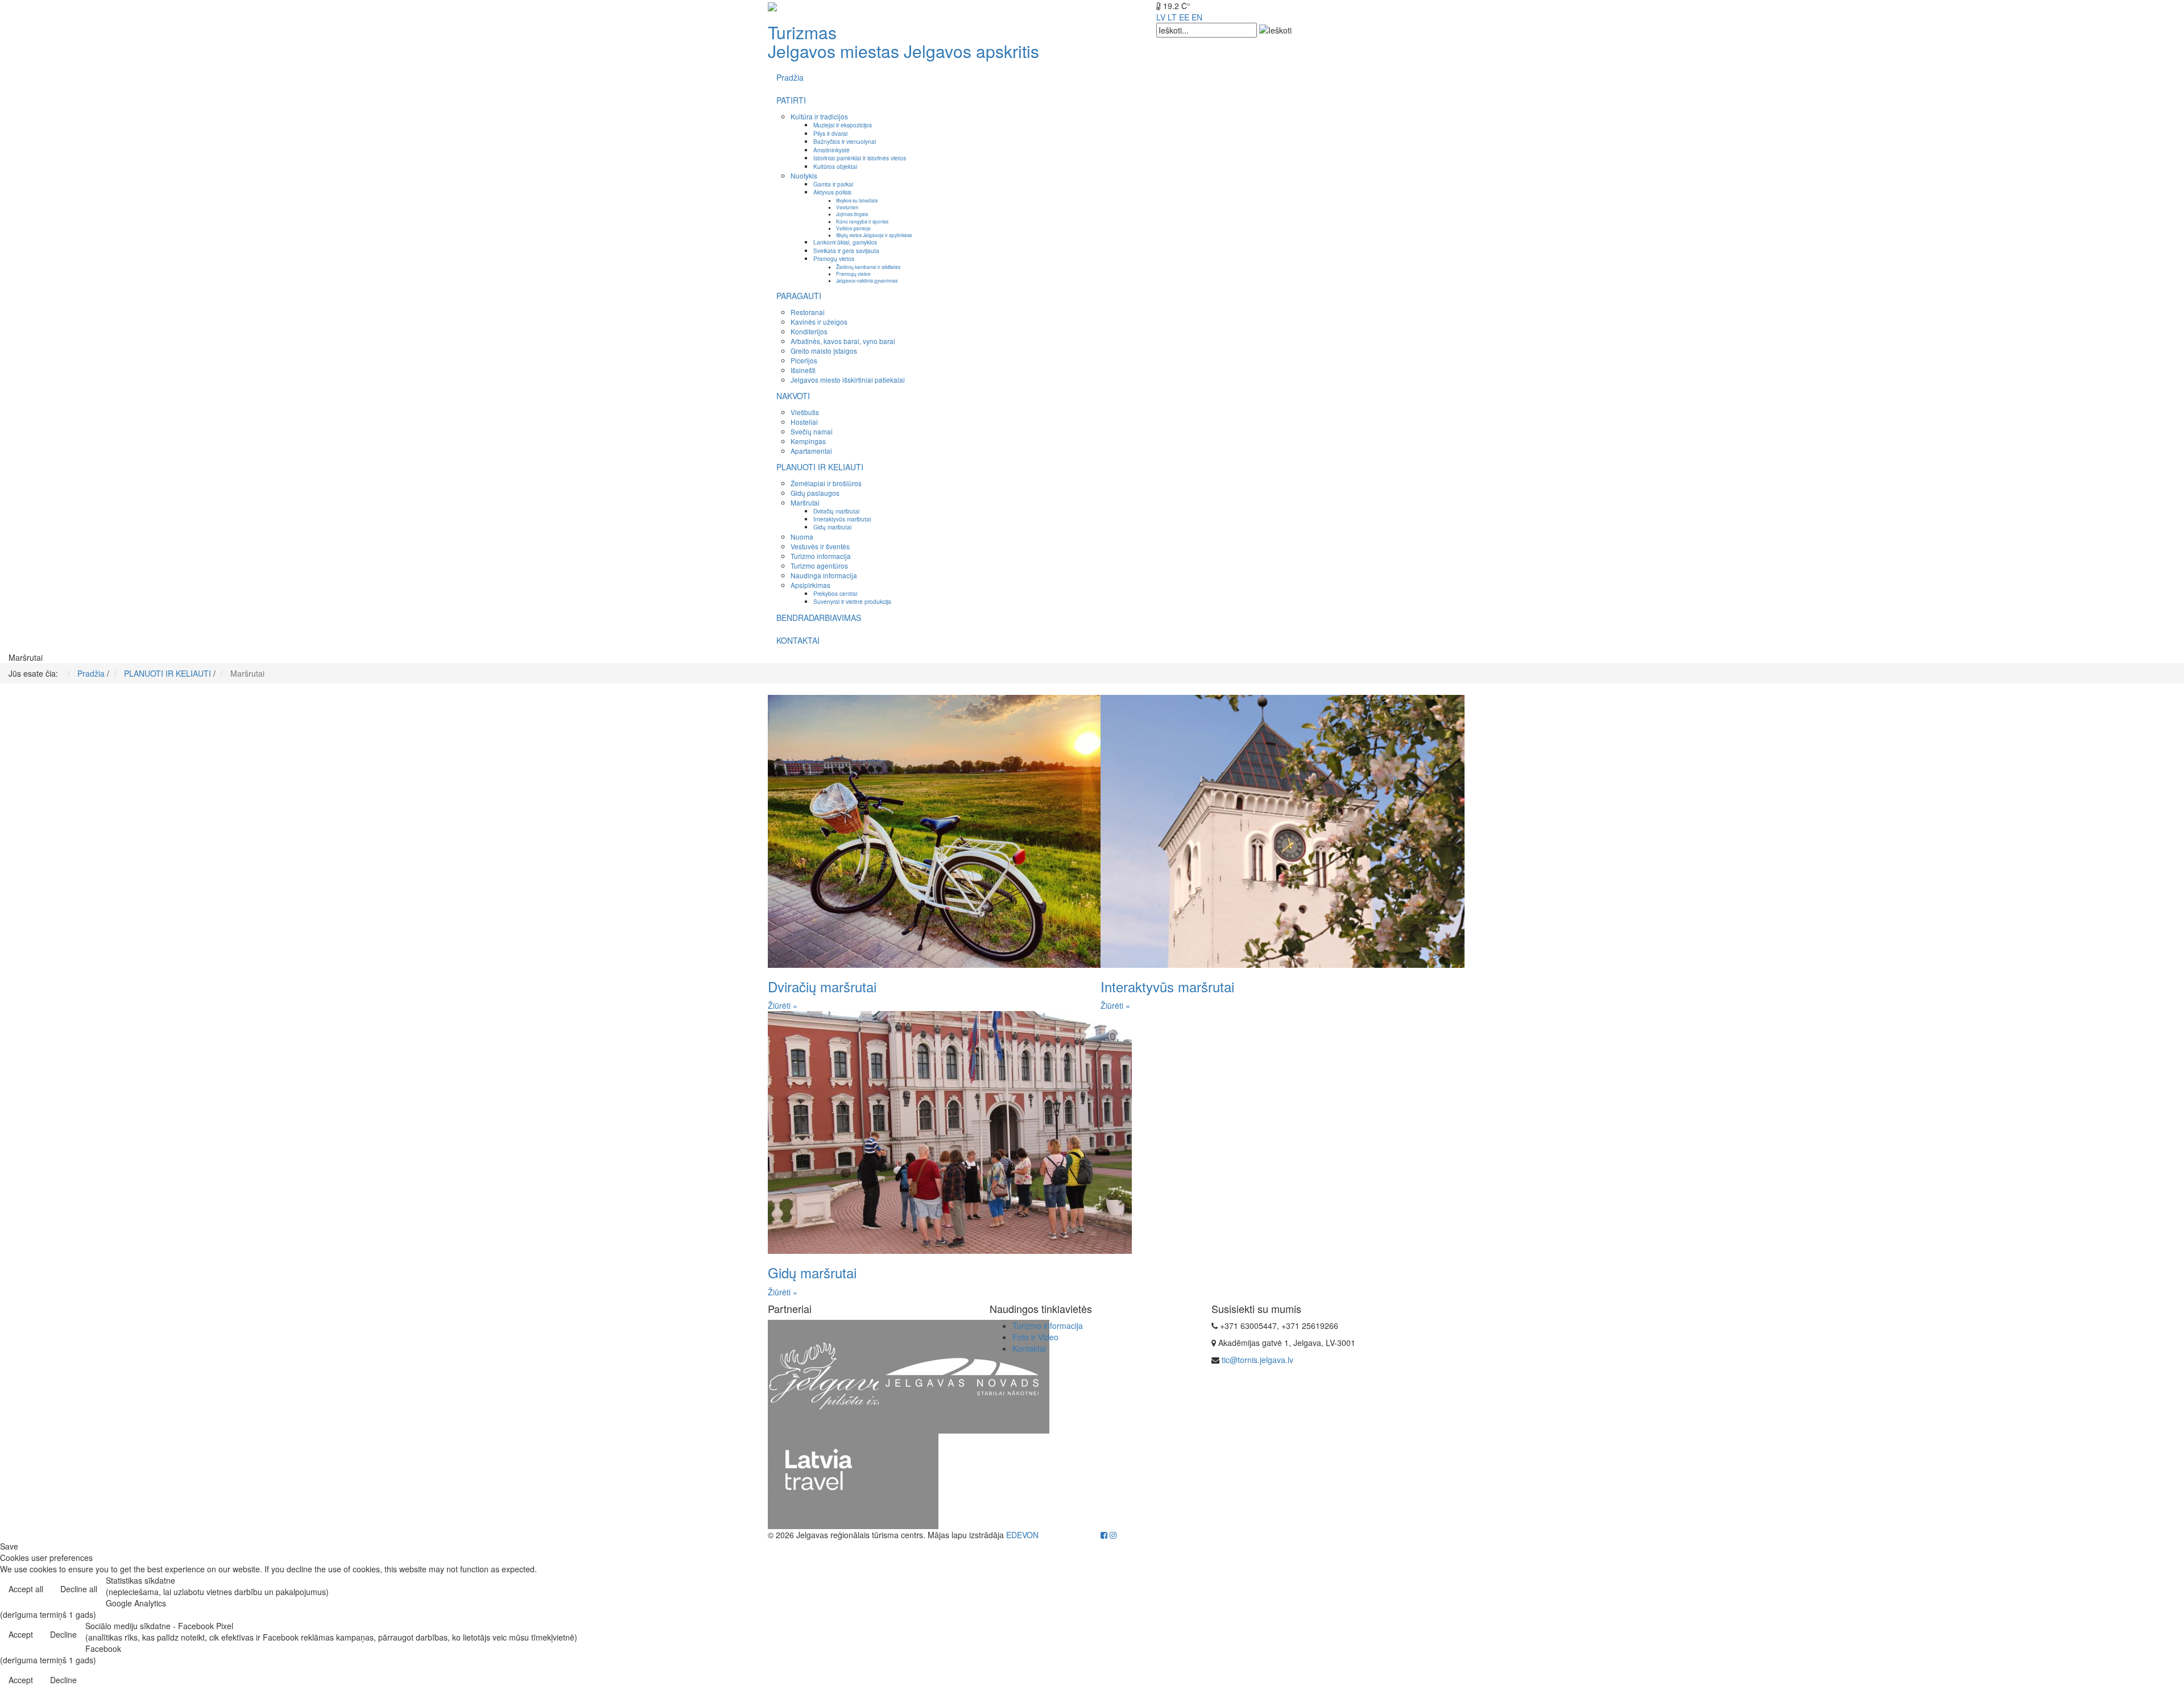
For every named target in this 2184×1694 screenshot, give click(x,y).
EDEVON (1022, 1535)
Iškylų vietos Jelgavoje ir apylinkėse (874, 235)
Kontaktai (1029, 1348)
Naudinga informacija (824, 575)
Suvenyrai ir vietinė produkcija (852, 601)
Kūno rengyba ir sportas (862, 221)
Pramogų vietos (834, 258)
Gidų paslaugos (815, 493)
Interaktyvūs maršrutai (842, 519)
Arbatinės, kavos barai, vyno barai (843, 341)
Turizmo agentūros (819, 566)
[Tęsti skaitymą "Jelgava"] (853, 1376)
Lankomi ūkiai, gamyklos (845, 242)
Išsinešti (803, 370)
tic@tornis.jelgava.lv (1258, 1360)
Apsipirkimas (810, 585)
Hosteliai (804, 422)
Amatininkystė (832, 150)
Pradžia (790, 77)
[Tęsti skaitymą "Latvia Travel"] (853, 1480)
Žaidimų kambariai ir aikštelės (868, 267)
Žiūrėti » (783, 1005)
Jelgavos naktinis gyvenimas (867, 280)
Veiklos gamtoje (853, 228)
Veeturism (847, 207)
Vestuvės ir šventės (820, 546)
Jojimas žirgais (852, 214)
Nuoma (802, 537)
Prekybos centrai (835, 593)
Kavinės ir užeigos (819, 322)
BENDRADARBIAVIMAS (819, 618)
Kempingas (808, 441)
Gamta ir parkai (833, 184)
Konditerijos (809, 331)
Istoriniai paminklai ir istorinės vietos (860, 158)
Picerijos (804, 360)
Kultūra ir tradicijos (819, 116)
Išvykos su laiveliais (857, 200)
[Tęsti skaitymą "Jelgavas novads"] (964, 1376)
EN (1197, 17)
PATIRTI (791, 100)
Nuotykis (804, 175)
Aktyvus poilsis (832, 192)
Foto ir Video (1035, 1337)
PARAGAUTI (799, 296)
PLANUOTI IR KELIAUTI (820, 467)
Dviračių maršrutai (836, 511)
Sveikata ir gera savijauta (846, 250)
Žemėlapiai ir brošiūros (826, 483)
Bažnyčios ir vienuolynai (845, 141)
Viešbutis (805, 412)
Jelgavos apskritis (971, 51)
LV (1161, 17)
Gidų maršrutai (832, 527)
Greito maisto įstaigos (824, 351)
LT (1172, 17)
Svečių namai (812, 431)
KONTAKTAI (798, 640)
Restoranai (808, 312)
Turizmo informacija (821, 556)
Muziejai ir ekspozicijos (843, 125)
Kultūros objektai (835, 166)
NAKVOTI (793, 396)
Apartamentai (811, 451)
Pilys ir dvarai (830, 133)
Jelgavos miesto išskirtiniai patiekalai (848, 380)
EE (1184, 17)
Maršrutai (805, 502)
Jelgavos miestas (834, 51)
